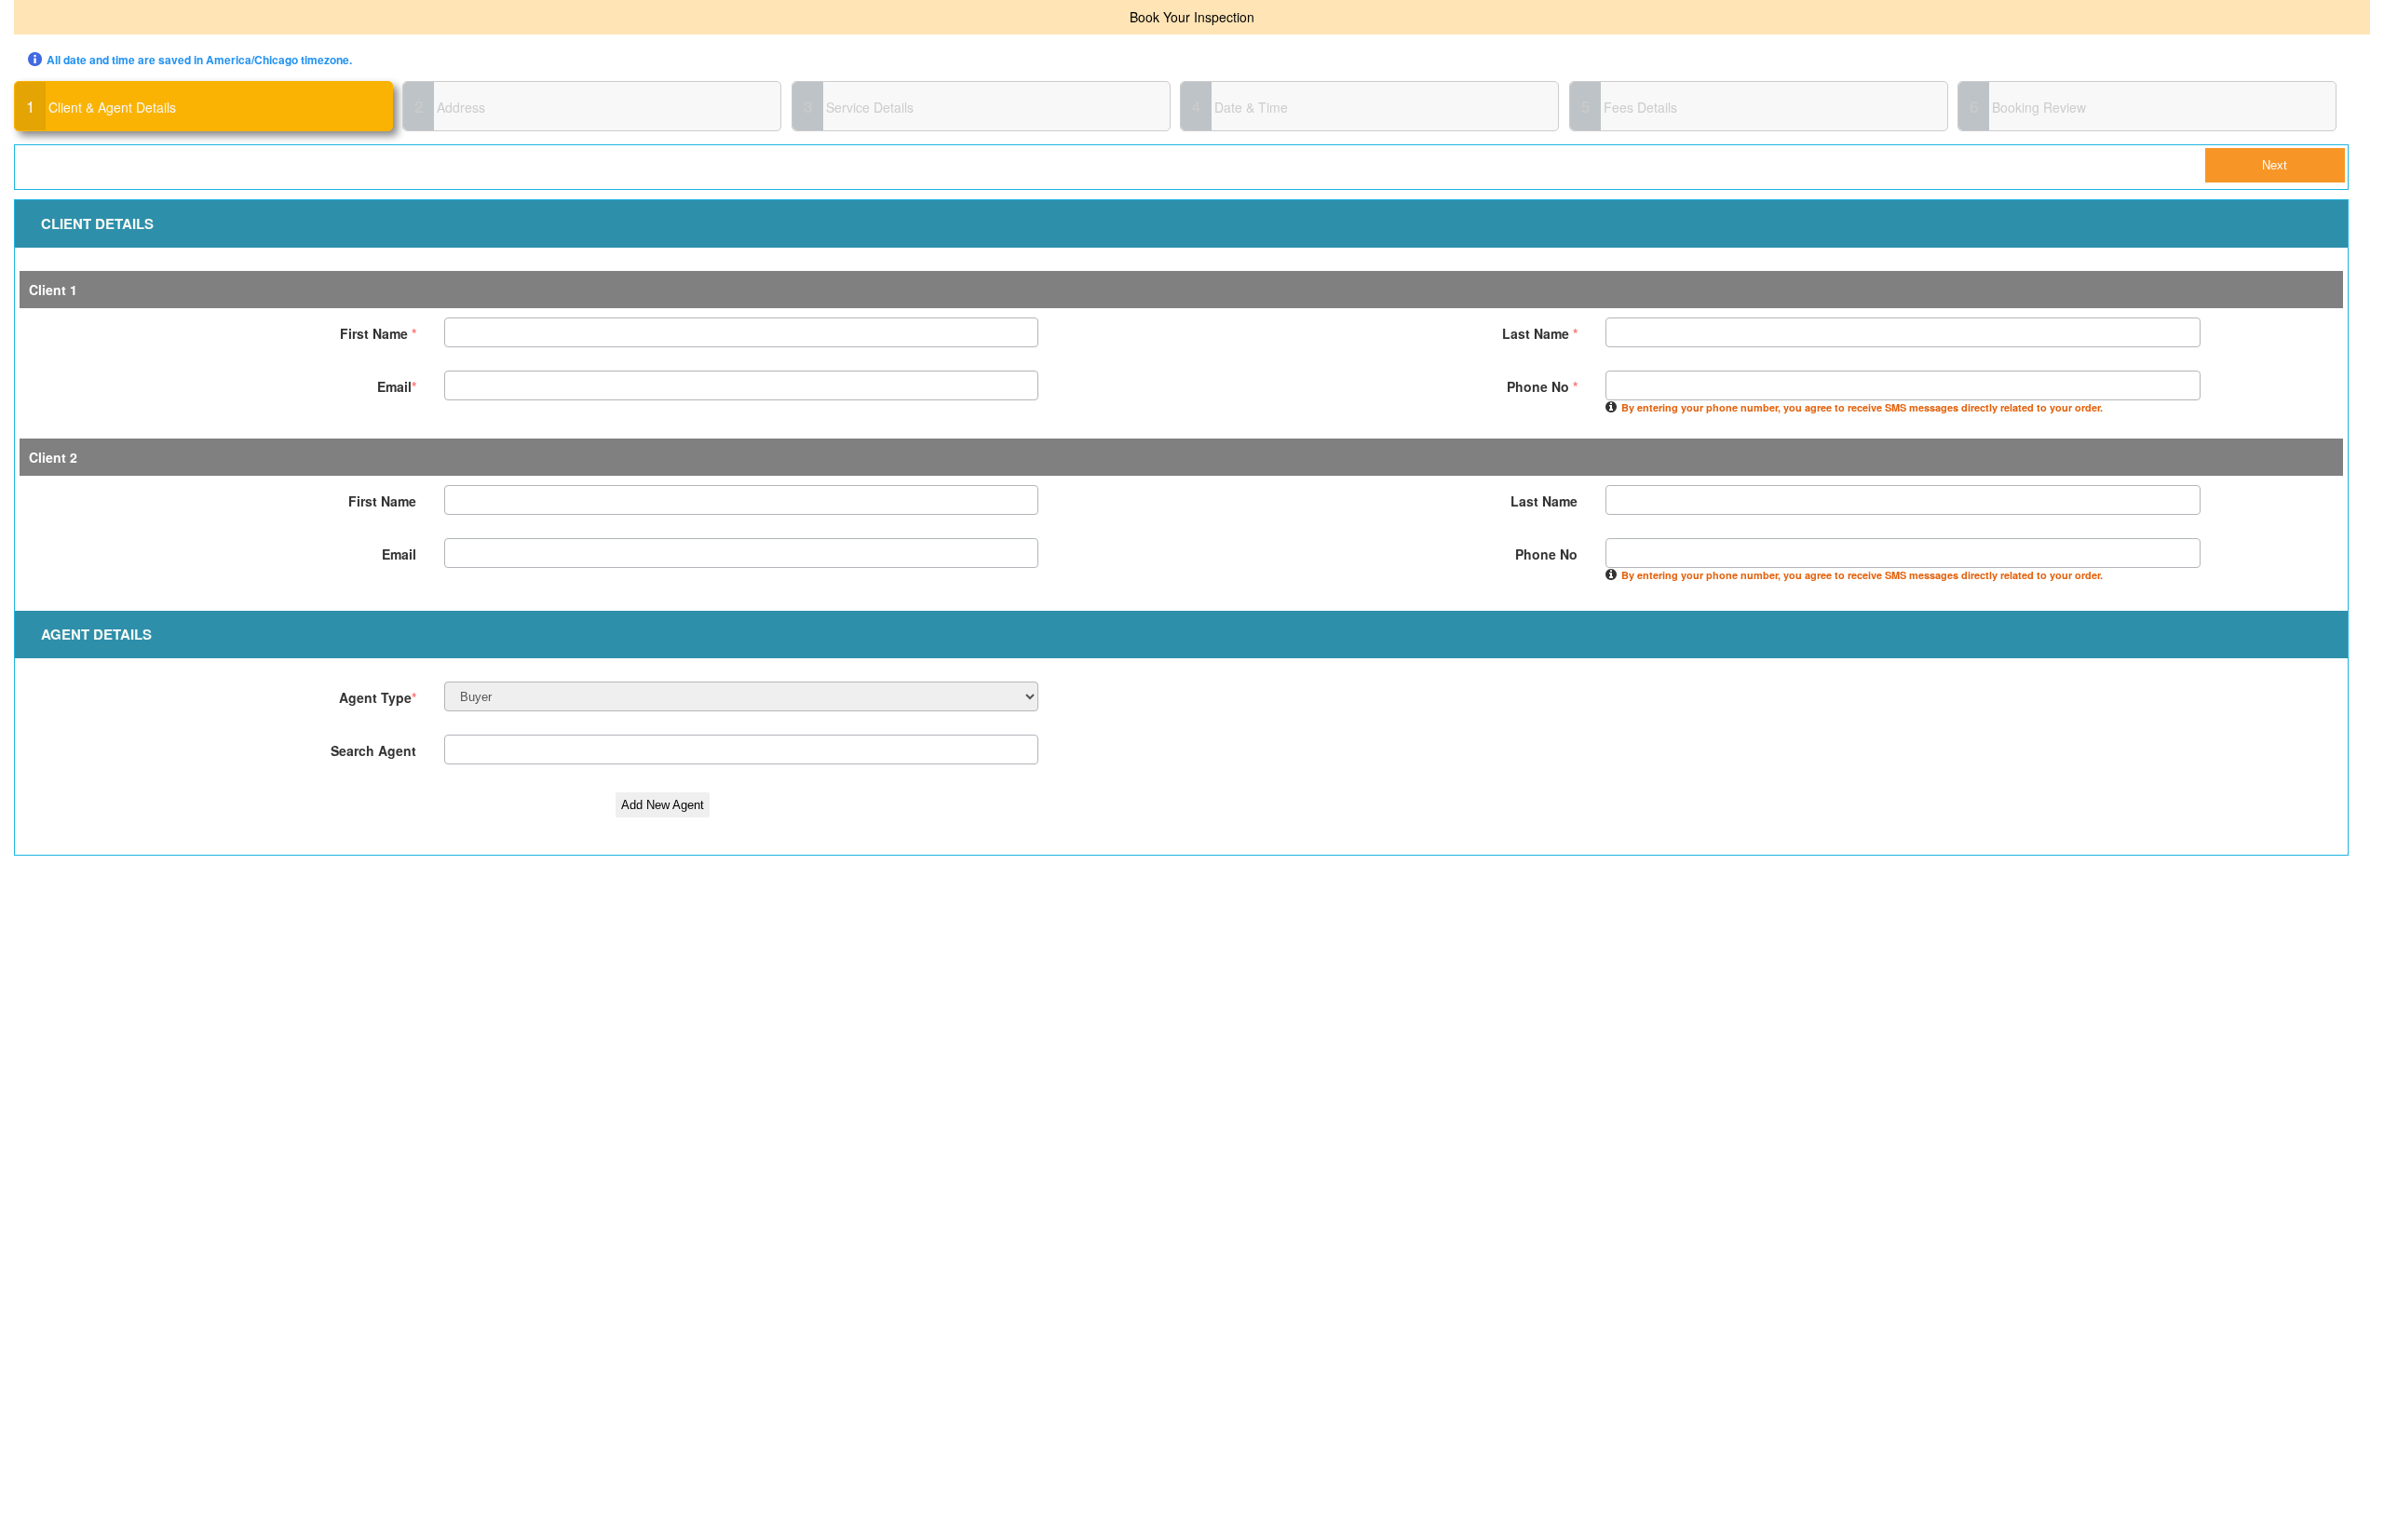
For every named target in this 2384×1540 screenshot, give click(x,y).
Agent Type (378, 697)
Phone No (1542, 386)
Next (2275, 165)
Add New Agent (663, 805)
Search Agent (373, 750)
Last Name (1540, 333)
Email (397, 386)
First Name (378, 333)
